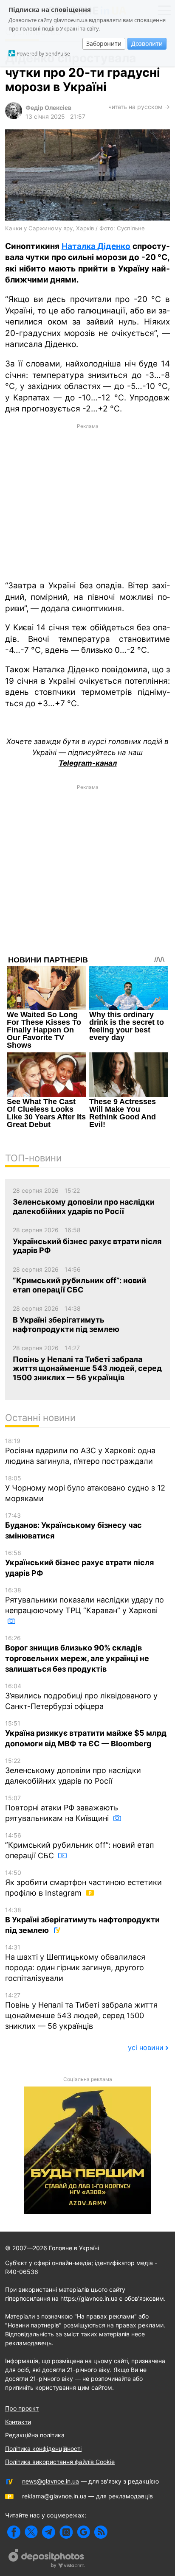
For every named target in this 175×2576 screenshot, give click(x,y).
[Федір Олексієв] (14, 117)
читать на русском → (139, 107)
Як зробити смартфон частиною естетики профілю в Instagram (83, 1883)
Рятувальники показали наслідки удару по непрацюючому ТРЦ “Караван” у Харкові (85, 1601)
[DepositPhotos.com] (47, 2559)
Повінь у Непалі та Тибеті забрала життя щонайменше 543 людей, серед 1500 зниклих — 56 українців (81, 2011)
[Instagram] (66, 2532)
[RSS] (101, 2532)
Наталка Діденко (96, 246)
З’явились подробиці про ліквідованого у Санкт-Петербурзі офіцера (81, 1696)
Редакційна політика (35, 2435)
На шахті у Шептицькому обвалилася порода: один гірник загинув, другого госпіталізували (75, 1963)
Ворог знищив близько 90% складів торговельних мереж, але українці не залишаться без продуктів (77, 1654)
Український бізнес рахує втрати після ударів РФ (79, 1563)
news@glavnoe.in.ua (51, 2481)
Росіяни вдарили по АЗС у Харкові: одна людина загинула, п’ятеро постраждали (80, 1451)
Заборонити (104, 43)
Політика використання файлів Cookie (60, 2462)
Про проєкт (22, 2408)
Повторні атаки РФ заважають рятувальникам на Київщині (62, 1808)
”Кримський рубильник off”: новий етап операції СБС (79, 1846)
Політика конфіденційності (43, 2449)
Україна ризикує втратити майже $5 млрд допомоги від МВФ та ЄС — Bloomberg (86, 1734)
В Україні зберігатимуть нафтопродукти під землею (82, 1920)
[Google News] (83, 2532)
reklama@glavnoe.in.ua (54, 2496)
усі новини (146, 2047)
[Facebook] (14, 2532)
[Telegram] (49, 2532)
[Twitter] (31, 2532)
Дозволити (147, 43)
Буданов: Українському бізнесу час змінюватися (73, 1526)
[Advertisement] (87, 501)
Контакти (18, 2422)
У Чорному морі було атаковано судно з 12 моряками (85, 1489)
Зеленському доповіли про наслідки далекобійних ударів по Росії (73, 1771)
